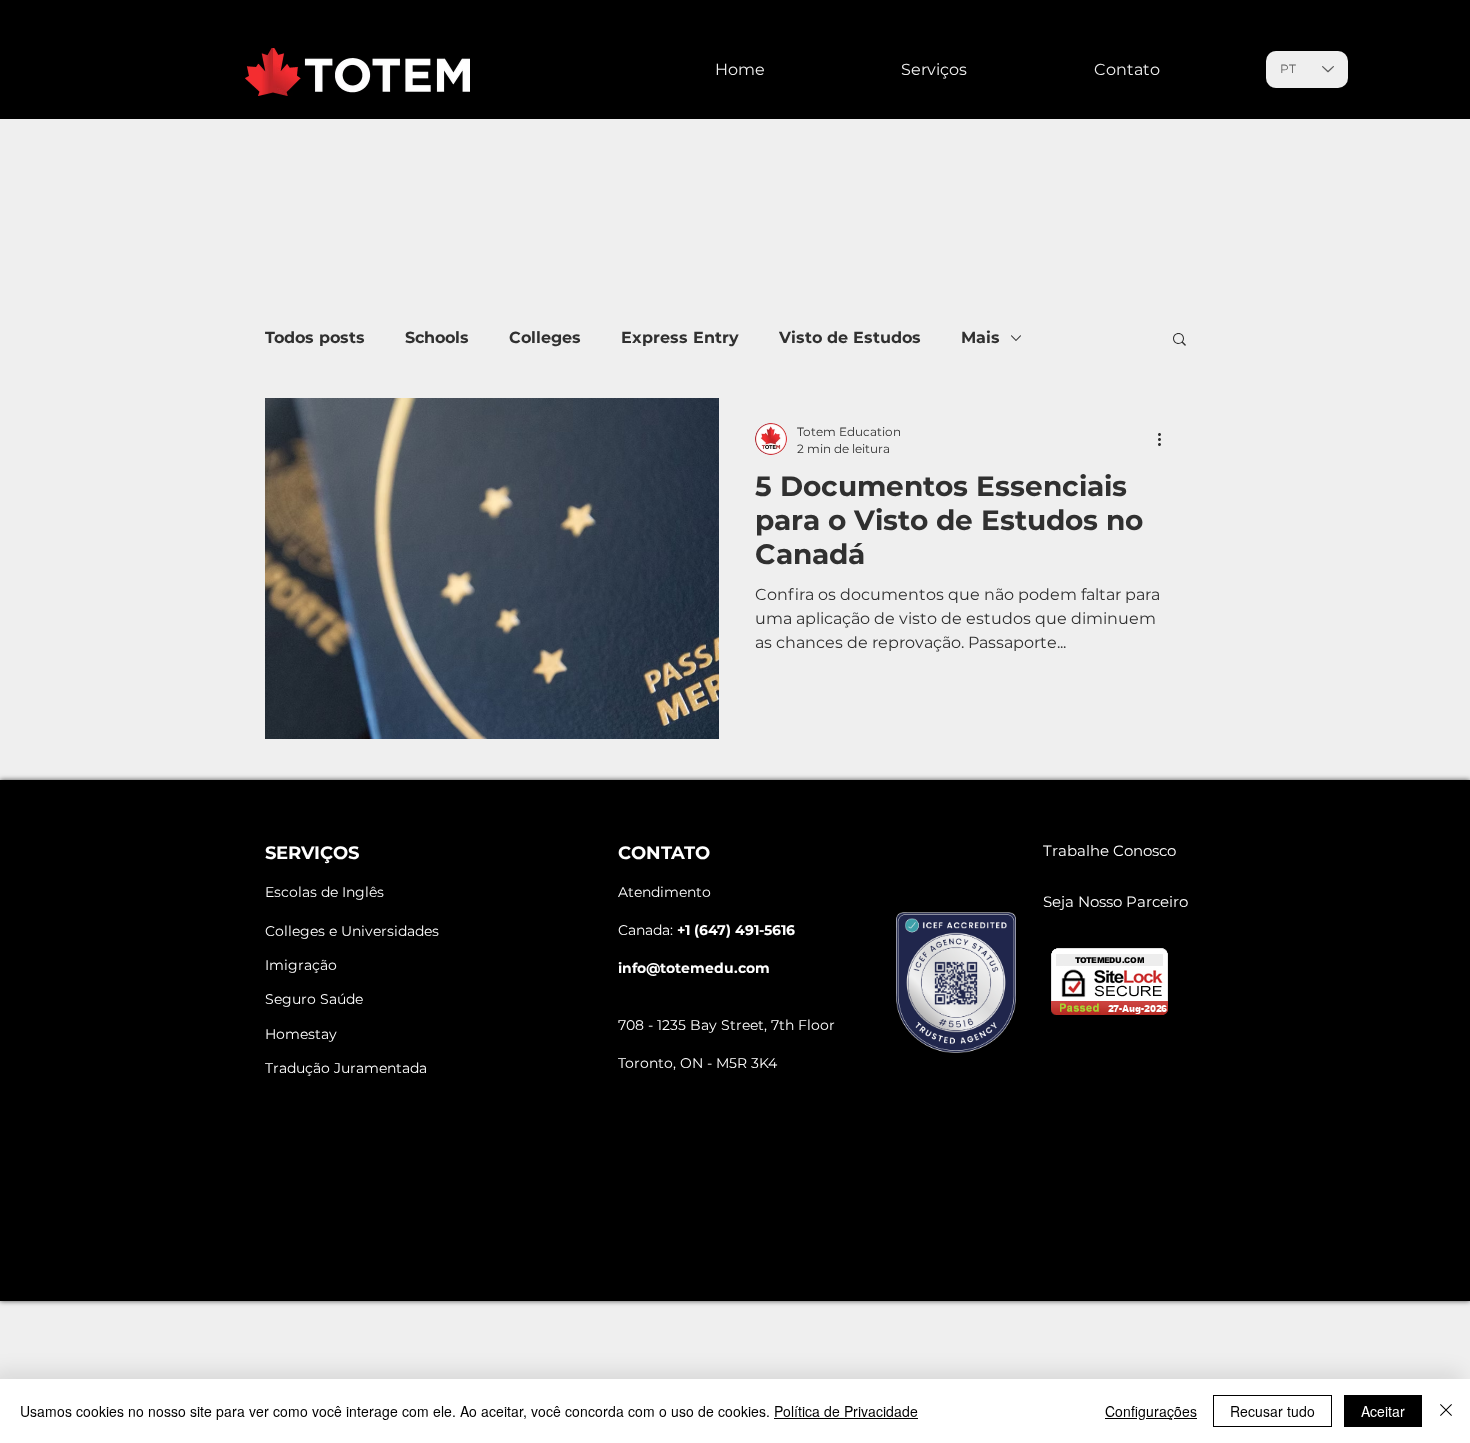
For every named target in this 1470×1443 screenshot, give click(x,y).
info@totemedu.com (694, 968)
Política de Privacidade (846, 1411)
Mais (980, 337)
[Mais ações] (1166, 439)
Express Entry (680, 337)
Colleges (545, 337)
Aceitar (1383, 1411)
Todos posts (315, 337)
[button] (1179, 340)
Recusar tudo (1272, 1411)
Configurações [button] (1151, 1411)
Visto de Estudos (850, 337)
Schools (437, 337)
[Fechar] (1446, 1411)
